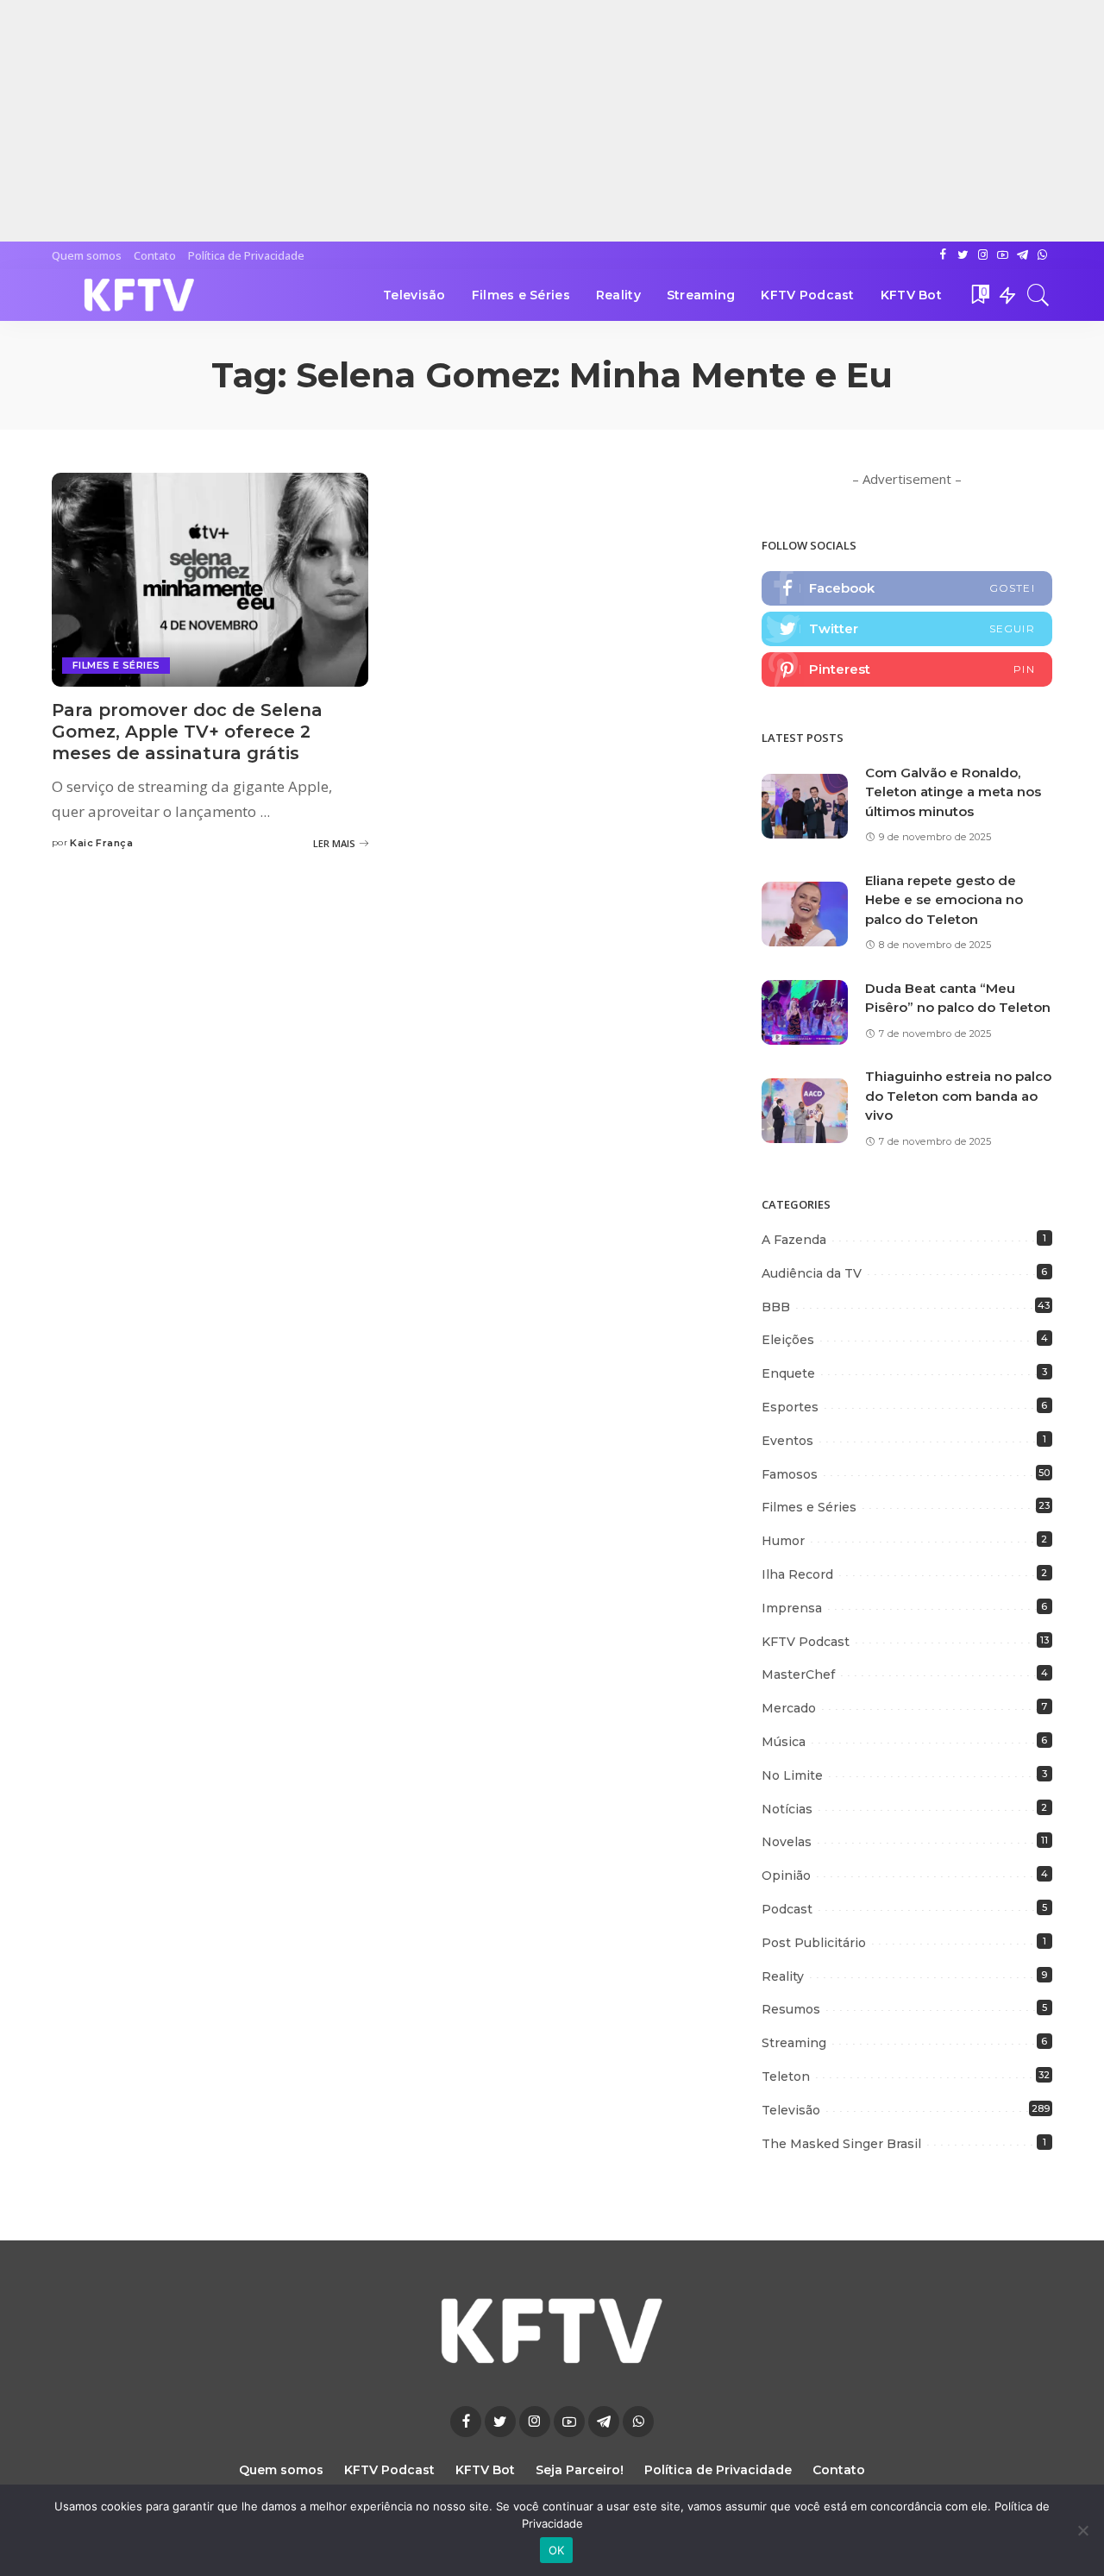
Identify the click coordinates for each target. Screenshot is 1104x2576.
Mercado (789, 1708)
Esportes (790, 1407)
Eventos (787, 1441)
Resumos (791, 2009)
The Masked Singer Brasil (841, 2144)
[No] (1082, 2530)
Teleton (786, 2077)
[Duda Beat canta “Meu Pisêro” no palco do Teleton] (805, 1012)
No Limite (792, 1775)
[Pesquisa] (1038, 295)
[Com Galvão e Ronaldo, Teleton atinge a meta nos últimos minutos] (805, 806)
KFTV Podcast (806, 1642)
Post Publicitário (814, 1943)
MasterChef (798, 1674)
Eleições (788, 1340)
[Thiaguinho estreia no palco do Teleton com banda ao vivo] (805, 1111)
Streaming (794, 2043)
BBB (776, 1307)
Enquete (788, 1373)
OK (557, 2550)
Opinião (786, 1875)
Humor (783, 1541)
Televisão (791, 2110)
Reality (783, 1976)
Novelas (787, 1842)
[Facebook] (907, 588)
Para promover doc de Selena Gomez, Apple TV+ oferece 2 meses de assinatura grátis (187, 732)
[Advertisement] (517, 121)
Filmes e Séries (116, 665)
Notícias (787, 1809)
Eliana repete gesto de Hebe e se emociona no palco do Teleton (944, 900)
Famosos (790, 1474)
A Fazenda (794, 1240)
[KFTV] (140, 295)
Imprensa (792, 1608)
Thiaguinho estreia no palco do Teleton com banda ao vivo (958, 1096)
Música (784, 1742)
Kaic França (101, 843)
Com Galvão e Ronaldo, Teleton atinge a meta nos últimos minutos (953, 792)
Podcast (787, 1909)
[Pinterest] (907, 669)
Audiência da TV (812, 1273)
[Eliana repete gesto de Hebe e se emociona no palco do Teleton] (805, 914)
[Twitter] (907, 629)
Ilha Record (797, 1574)
